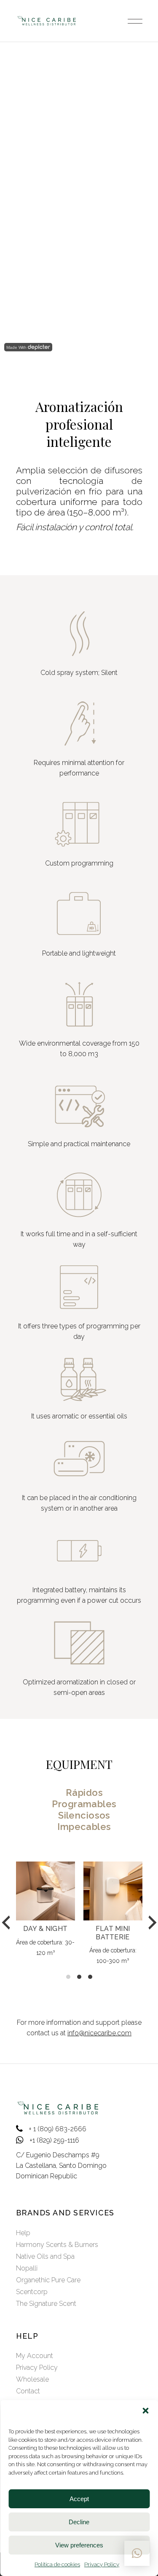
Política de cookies (57, 2564)
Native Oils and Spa (45, 2256)
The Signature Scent (46, 2304)
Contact (28, 2391)
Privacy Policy (102, 2564)
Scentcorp (32, 2292)
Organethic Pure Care (48, 2280)
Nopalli (27, 2268)
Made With (16, 347)
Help (23, 2233)
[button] (145, 2411)
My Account (35, 2356)
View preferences (79, 2545)
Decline (79, 2522)
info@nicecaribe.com (99, 2033)
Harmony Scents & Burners (57, 2245)
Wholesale (32, 2379)
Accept (79, 2499)
